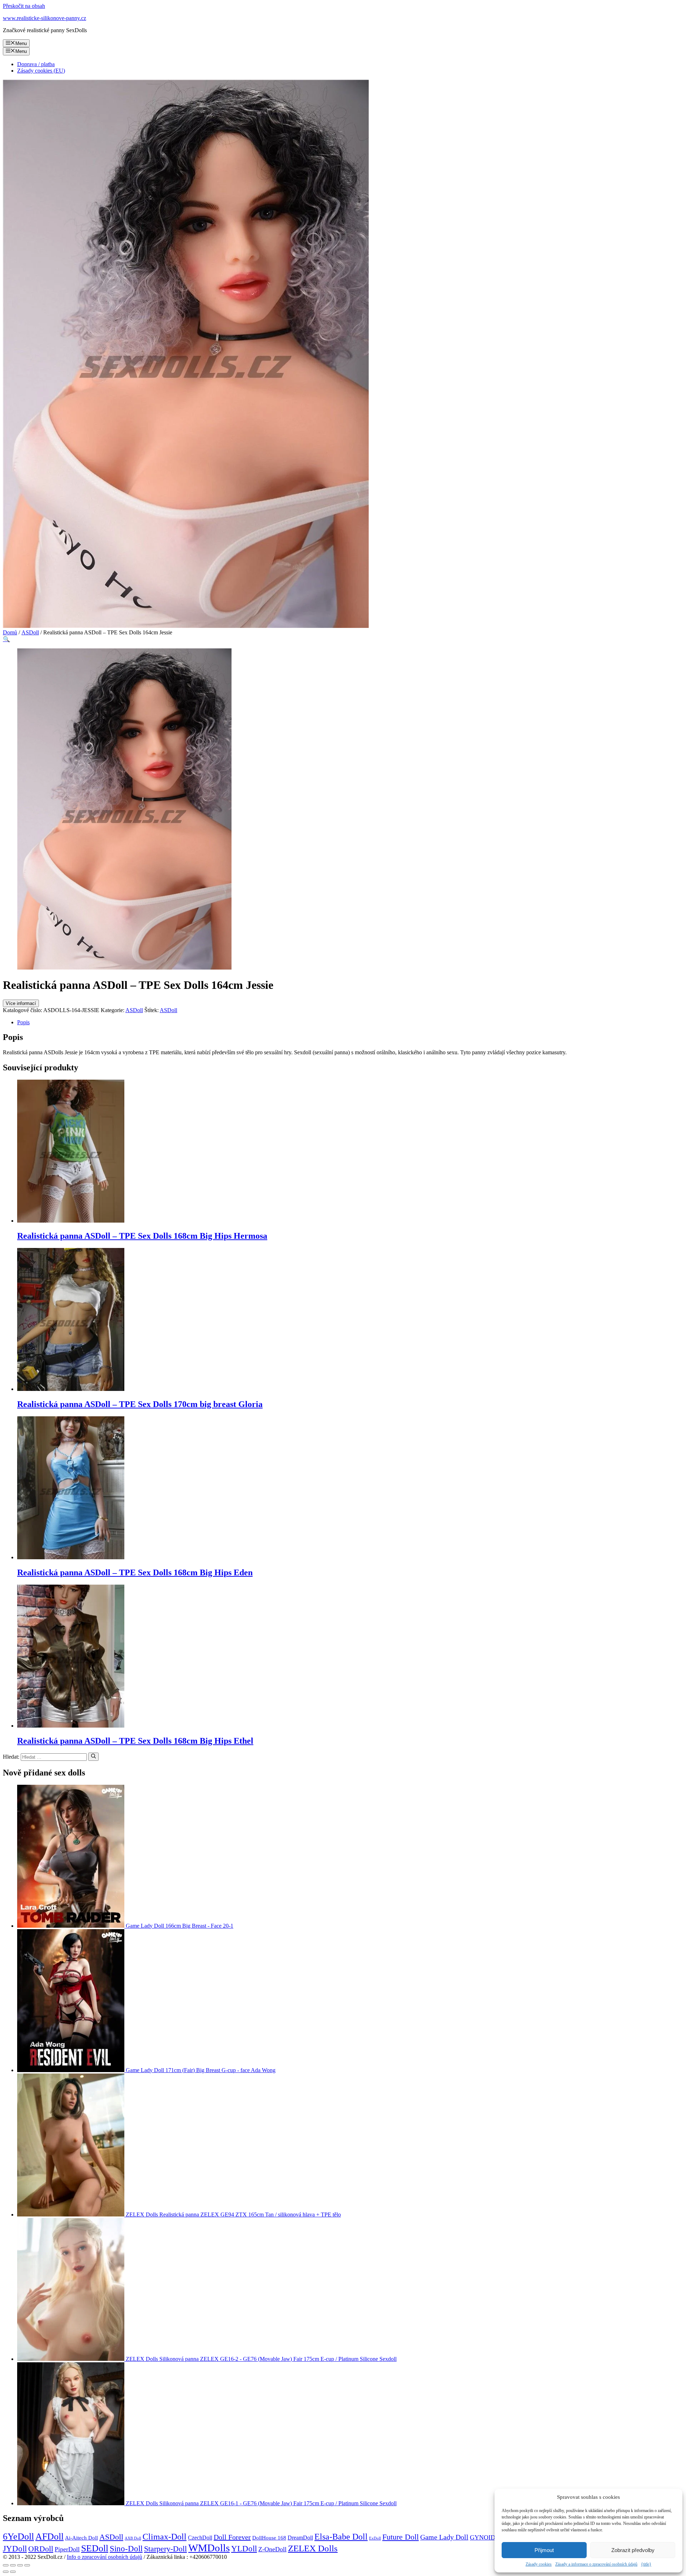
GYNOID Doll (489, 2537)
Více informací (21, 1003)
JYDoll (15, 2548)
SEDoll (95, 2548)
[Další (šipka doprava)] (13, 2572)
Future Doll (401, 2537)
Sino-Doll (126, 2549)
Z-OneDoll (272, 2549)
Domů (10, 632)
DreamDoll (300, 2538)
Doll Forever (232, 2537)
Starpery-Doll (165, 2549)
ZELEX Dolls (313, 2548)
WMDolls (209, 2548)
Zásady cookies (539, 2564)
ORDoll (41, 2549)
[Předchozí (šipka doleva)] (6, 2572)
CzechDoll (200, 2538)
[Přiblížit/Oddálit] (27, 2565)
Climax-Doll (165, 2537)
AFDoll (49, 2537)
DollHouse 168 (269, 2538)
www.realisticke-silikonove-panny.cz (44, 18)
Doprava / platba (36, 64)
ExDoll (375, 2538)
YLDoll (244, 2549)
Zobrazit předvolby (633, 2550)
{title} (646, 2564)
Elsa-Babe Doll (341, 2537)
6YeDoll (18, 2537)
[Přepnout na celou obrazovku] (20, 2565)
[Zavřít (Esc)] (6, 2565)
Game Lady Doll (444, 2537)
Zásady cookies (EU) (41, 71)
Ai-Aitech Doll (81, 2538)
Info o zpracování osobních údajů (105, 2557)
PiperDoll (67, 2549)
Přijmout (544, 2550)
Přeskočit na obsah (24, 6)
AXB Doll (133, 2538)
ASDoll (30, 632)
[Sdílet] (13, 2565)
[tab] (350, 1022)
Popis (23, 1022)
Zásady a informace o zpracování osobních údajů (596, 2564)
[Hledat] (93, 1757)
